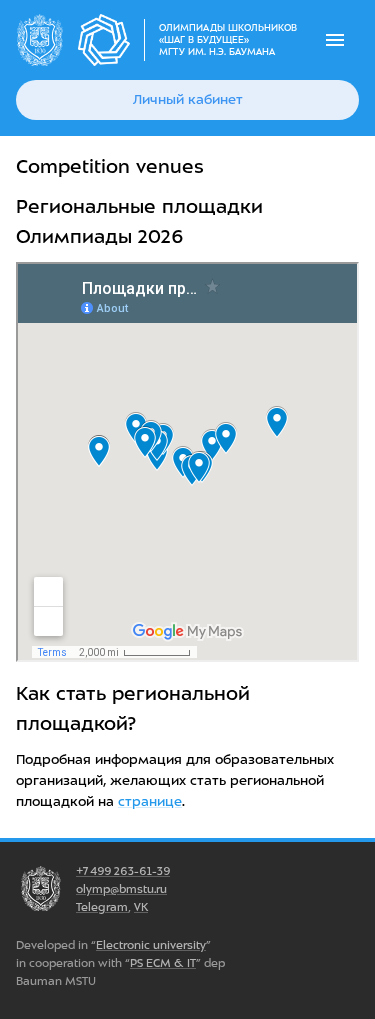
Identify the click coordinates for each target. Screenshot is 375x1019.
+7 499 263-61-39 (123, 871)
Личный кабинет (188, 99)
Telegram (102, 907)
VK (141, 907)
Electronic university (151, 945)
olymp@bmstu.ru (121, 889)
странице (150, 801)
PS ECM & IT (163, 963)
